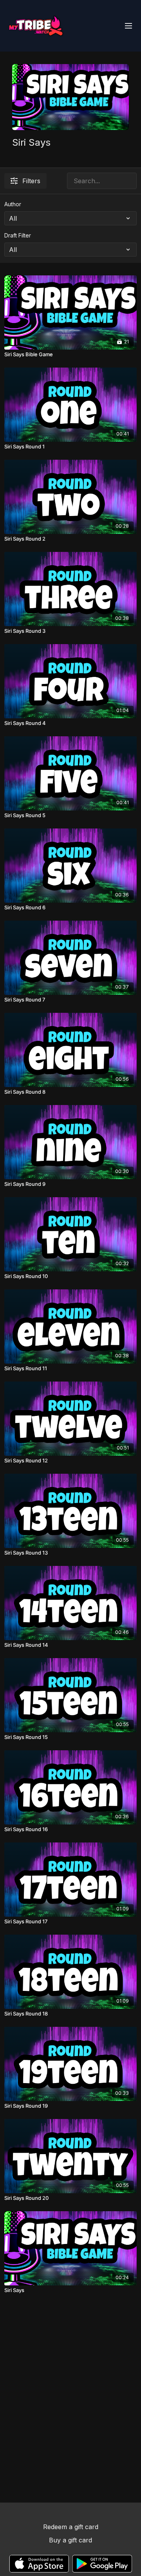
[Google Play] (102, 2564)
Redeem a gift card (71, 2527)
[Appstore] (39, 2564)
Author (13, 204)
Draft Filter (18, 235)
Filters (31, 181)
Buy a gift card (70, 2540)
